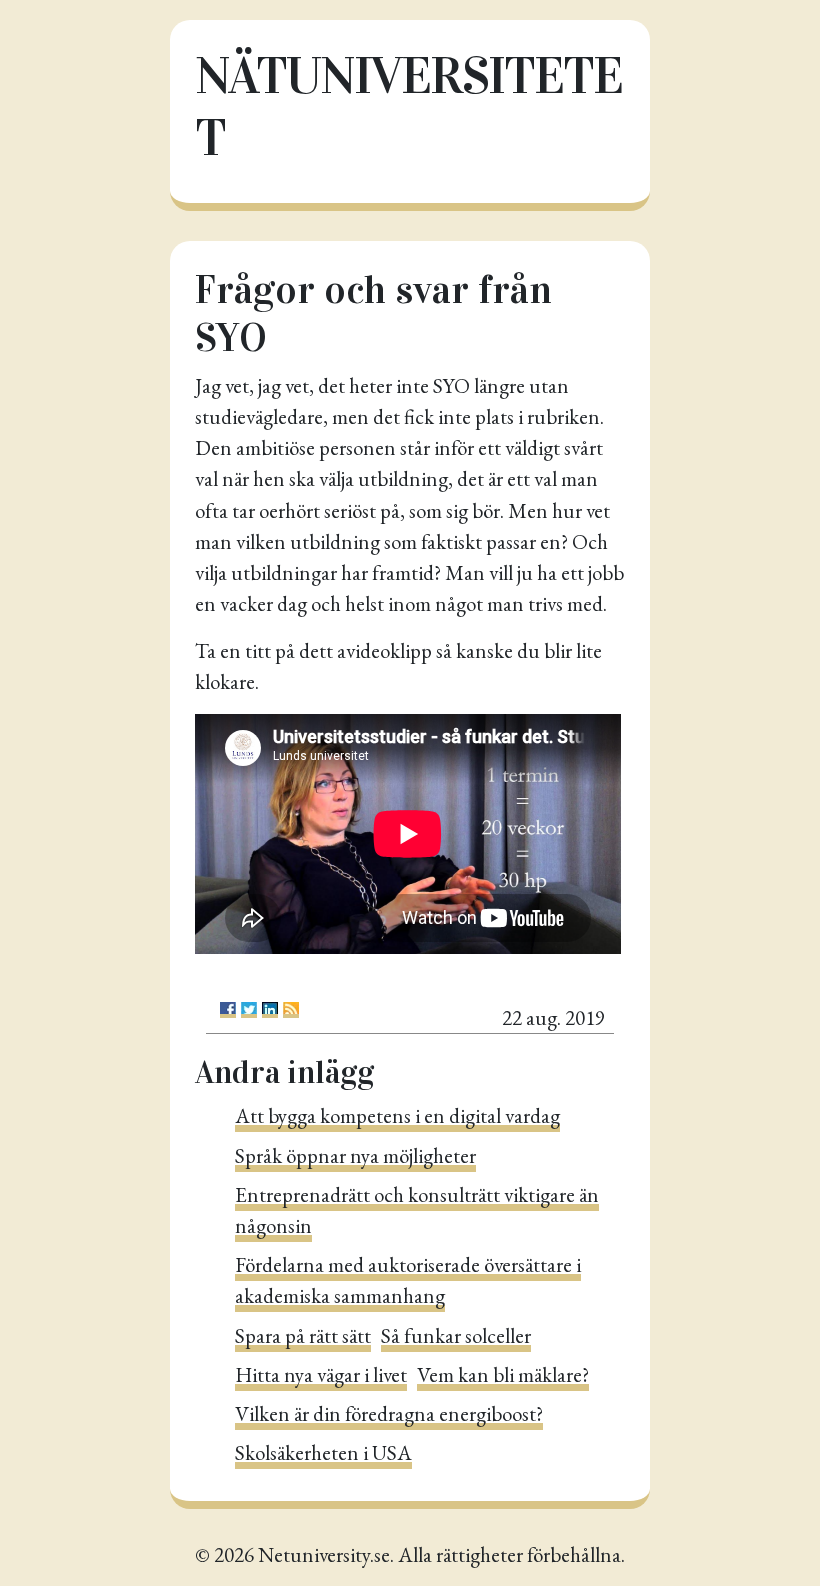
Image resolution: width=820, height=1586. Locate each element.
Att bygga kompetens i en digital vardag (397, 1115)
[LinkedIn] (270, 1010)
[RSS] (291, 1010)
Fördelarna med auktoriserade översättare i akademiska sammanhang (408, 1280)
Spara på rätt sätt (303, 1335)
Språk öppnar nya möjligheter (355, 1155)
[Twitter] (249, 1010)
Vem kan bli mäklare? (503, 1374)
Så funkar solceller (456, 1335)
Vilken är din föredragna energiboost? (389, 1413)
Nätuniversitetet (408, 106)
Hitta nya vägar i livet (321, 1374)
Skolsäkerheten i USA (323, 1452)
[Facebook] (228, 1010)
